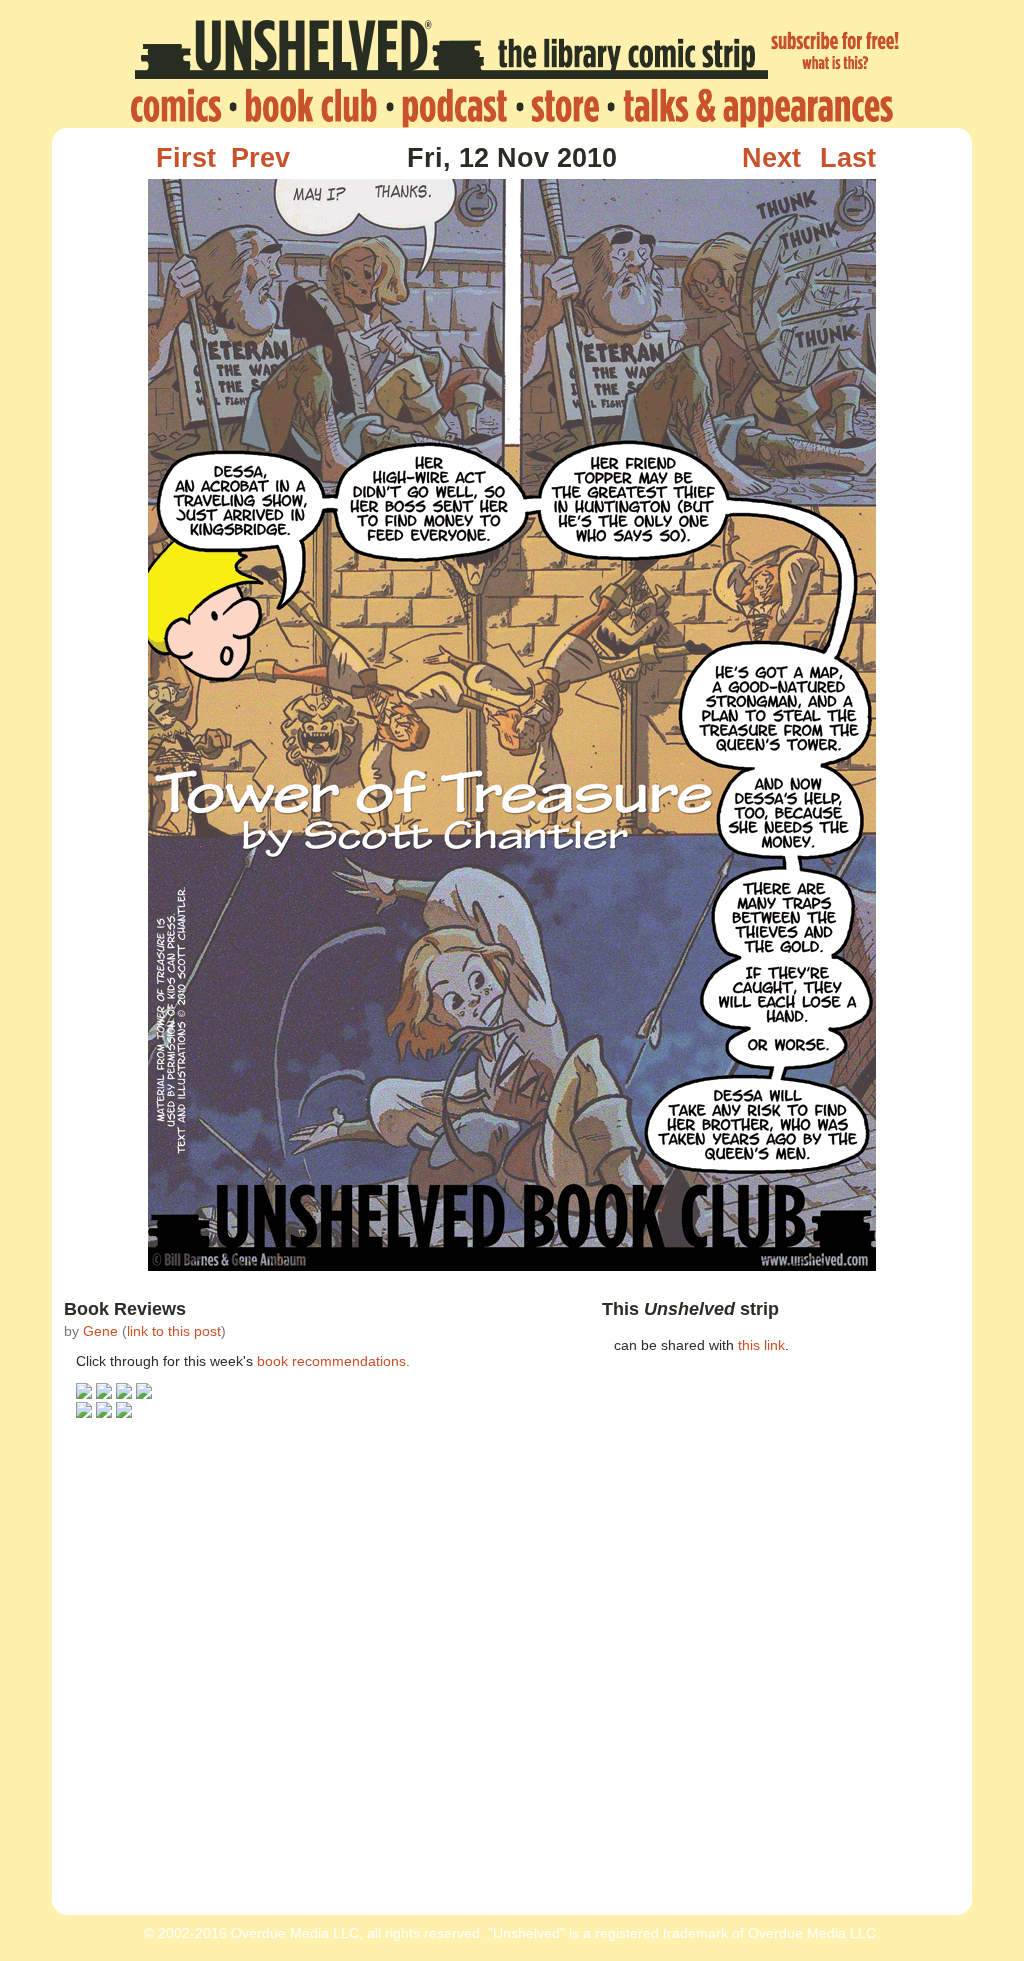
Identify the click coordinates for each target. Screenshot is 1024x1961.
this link (761, 1345)
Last (848, 158)
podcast (454, 107)
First (186, 158)
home (181, 107)
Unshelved (451, 53)
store (565, 107)
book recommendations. (333, 1361)
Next (771, 158)
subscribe (836, 53)
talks (752, 107)
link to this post (174, 1331)
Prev (260, 158)
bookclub (311, 107)
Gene (100, 1331)
